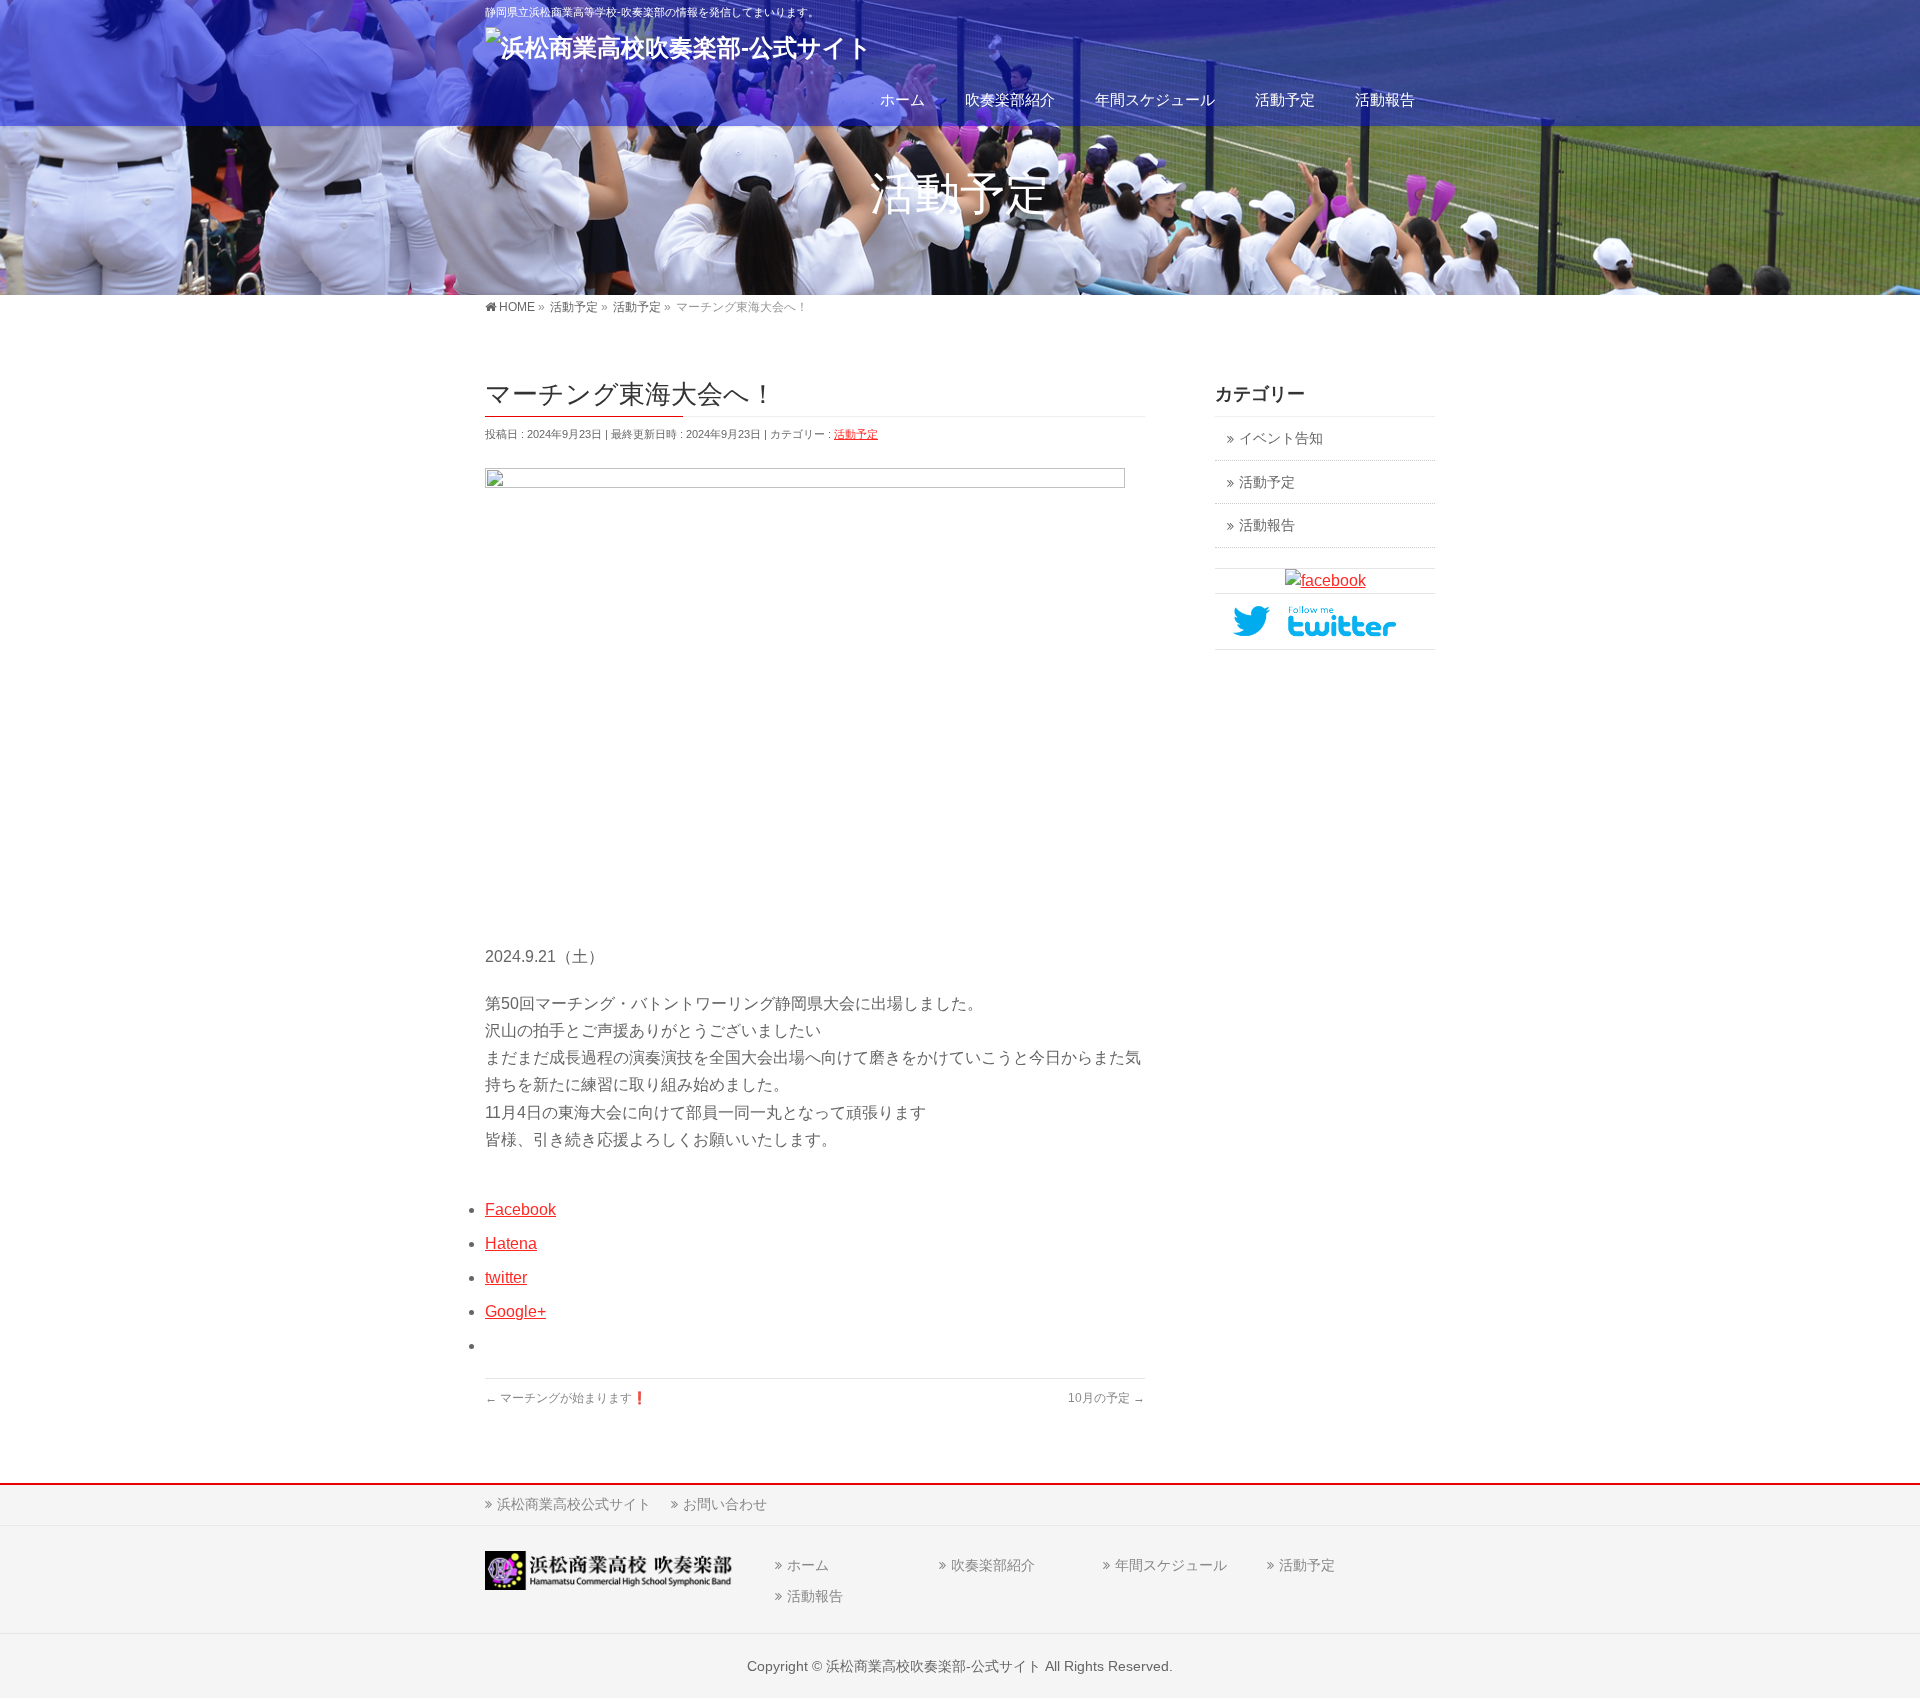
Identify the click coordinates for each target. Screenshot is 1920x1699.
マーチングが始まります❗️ (566, 1398)
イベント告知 (1281, 438)
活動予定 (856, 434)
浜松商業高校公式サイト (574, 1504)
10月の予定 (1106, 1398)
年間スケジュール (1171, 1565)
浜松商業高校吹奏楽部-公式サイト (933, 1666)
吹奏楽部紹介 (993, 1565)
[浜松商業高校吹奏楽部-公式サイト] (678, 47)
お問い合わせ (725, 1504)
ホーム (808, 1565)
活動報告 (1267, 525)
